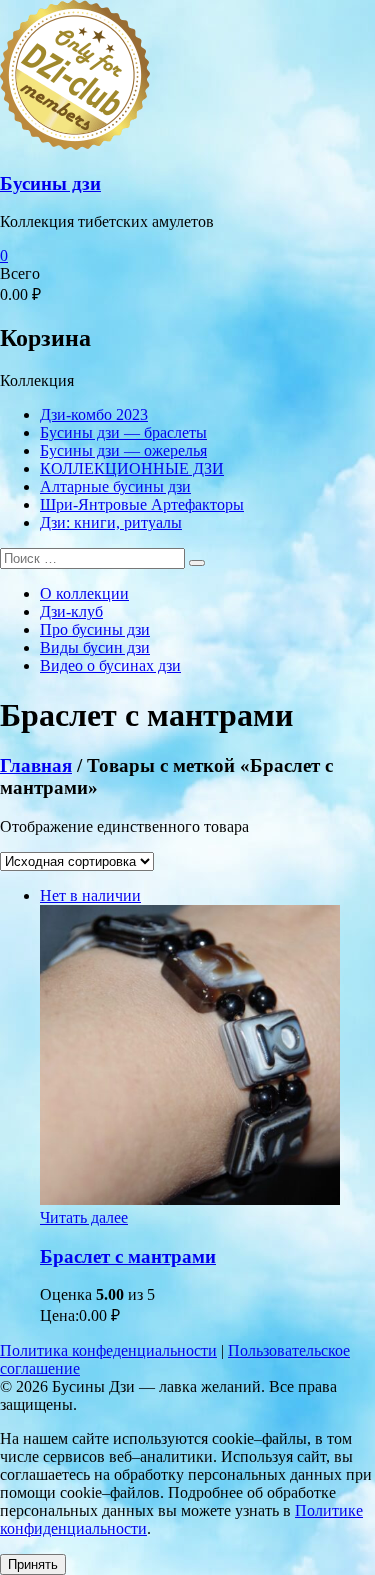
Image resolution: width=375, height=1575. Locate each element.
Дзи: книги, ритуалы (111, 522)
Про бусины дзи (95, 629)
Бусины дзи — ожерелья (123, 450)
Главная (36, 765)
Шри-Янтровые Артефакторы (142, 504)
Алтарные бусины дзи (115, 486)
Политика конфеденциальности (108, 1350)
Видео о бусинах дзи (110, 665)
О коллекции (84, 593)
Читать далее (84, 1217)
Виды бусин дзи (95, 647)
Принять (33, 1564)
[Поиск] (197, 563)
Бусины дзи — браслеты (123, 432)
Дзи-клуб (71, 611)
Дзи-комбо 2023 (94, 414)
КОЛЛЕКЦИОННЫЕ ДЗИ (132, 468)
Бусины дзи (50, 183)
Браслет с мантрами (128, 1256)
